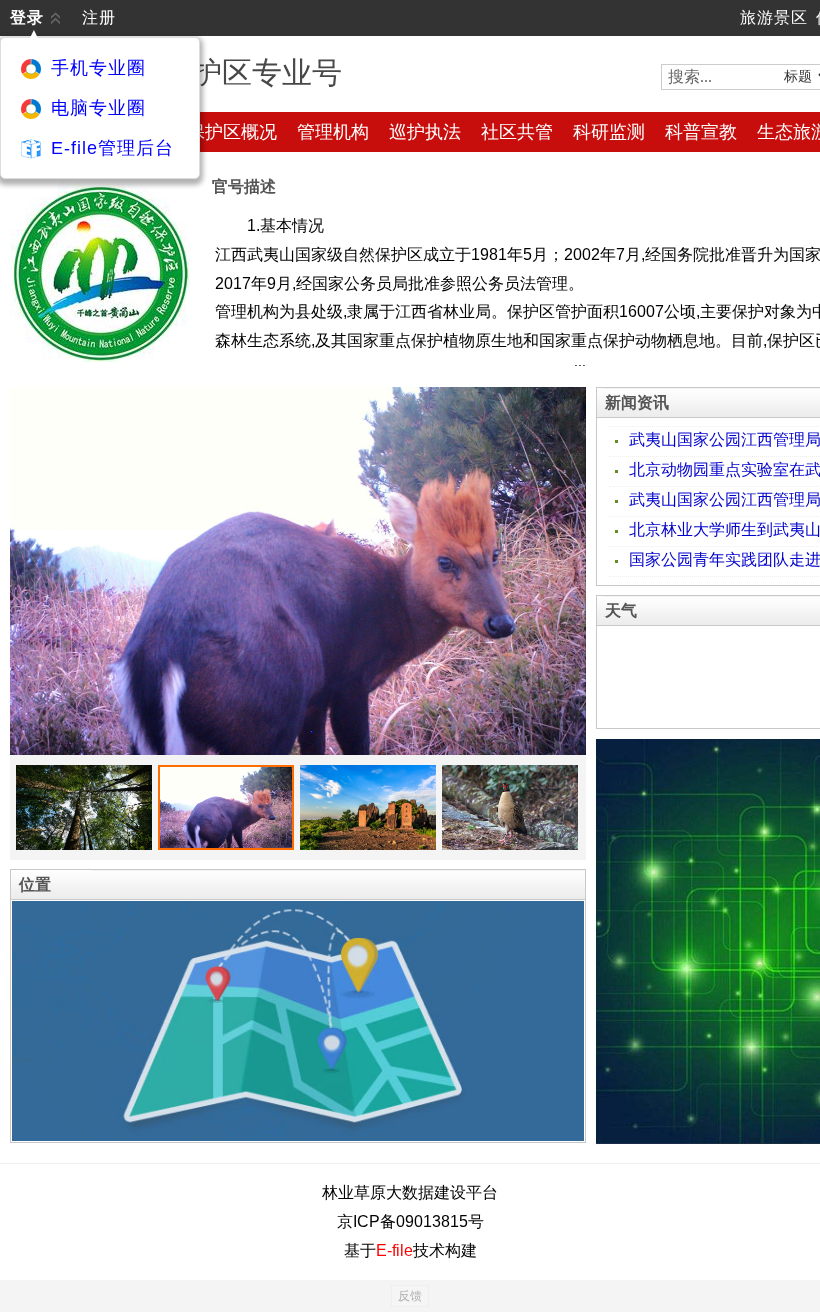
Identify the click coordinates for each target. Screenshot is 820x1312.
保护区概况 (232, 132)
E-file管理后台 (112, 148)
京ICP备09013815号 (410, 1221)
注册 (99, 17)
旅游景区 (774, 17)
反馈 (410, 1296)
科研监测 (609, 132)
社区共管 (517, 132)
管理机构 (333, 132)
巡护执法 (425, 132)
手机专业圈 (98, 68)
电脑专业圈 (98, 108)
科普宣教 (701, 132)
